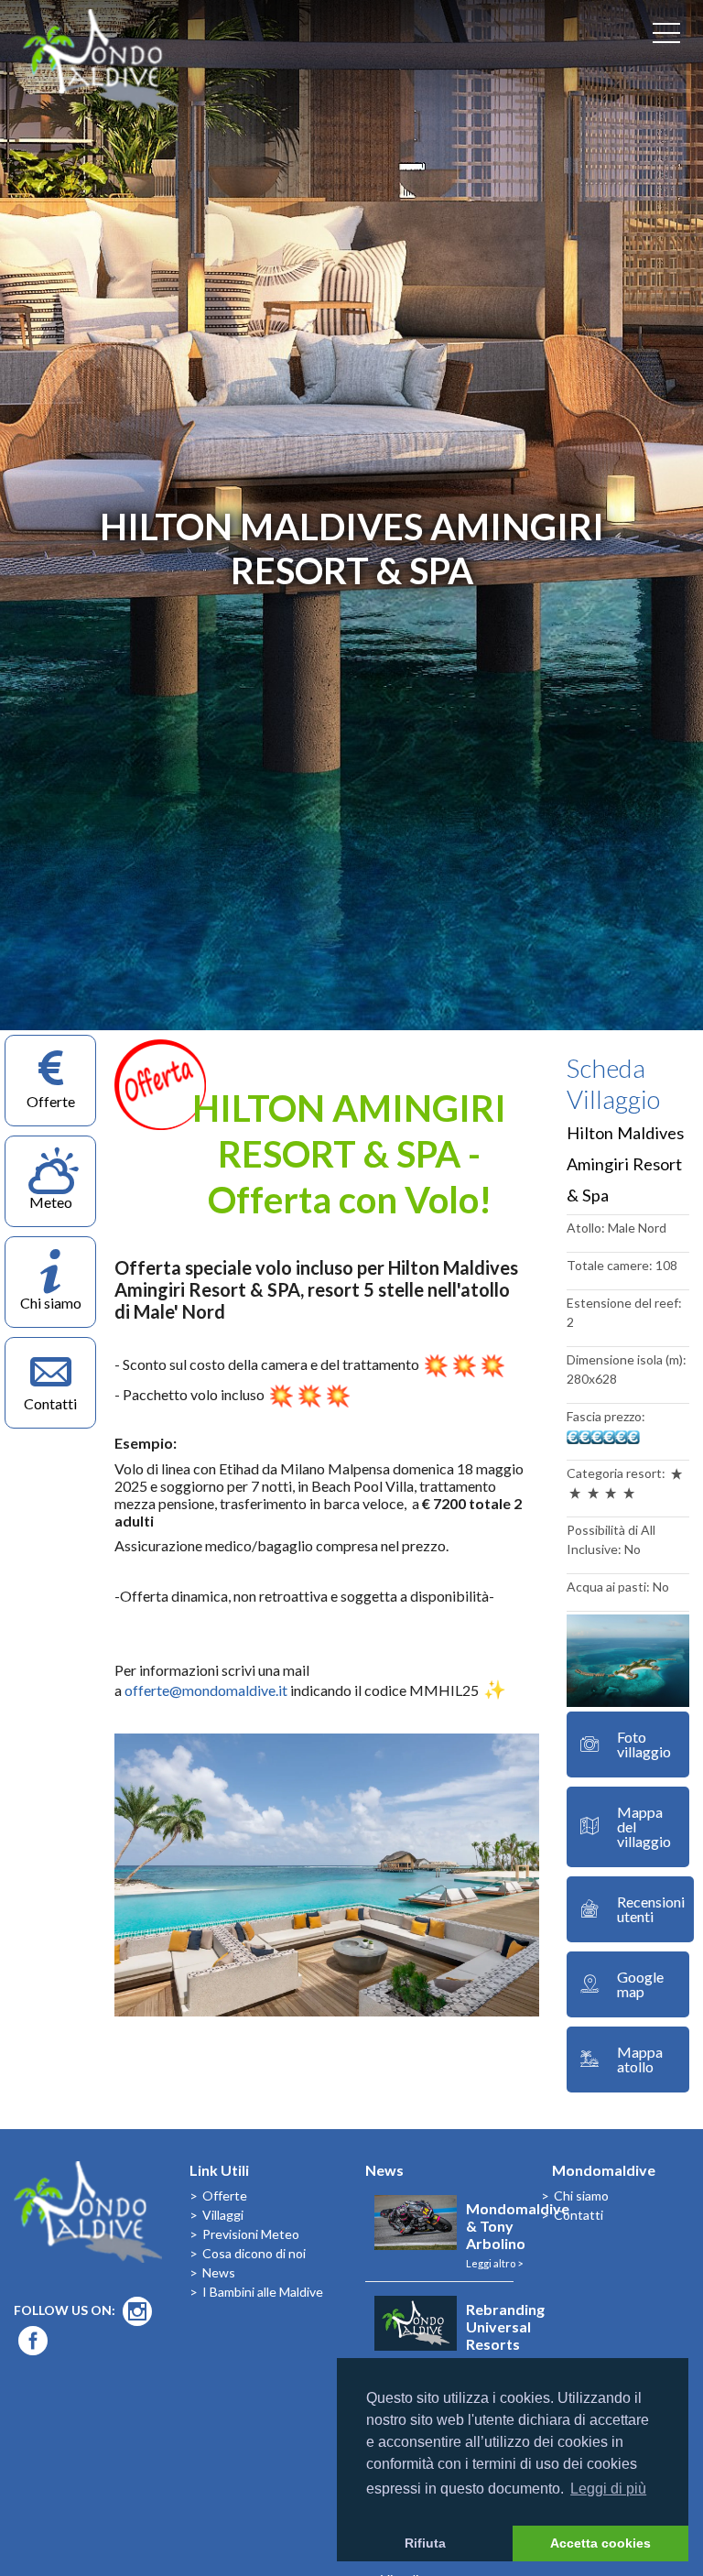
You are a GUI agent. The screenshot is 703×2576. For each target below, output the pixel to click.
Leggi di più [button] (608, 2489)
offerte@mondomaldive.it (206, 1690)
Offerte (225, 2196)
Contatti (579, 2215)
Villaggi (223, 2215)
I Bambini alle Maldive (263, 2292)
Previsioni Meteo (251, 2234)
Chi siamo (581, 2196)
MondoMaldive (101, 60)
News (219, 2272)
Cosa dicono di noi (254, 2253)
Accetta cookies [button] (600, 2543)
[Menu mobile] (666, 37)
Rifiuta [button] (425, 2543)
